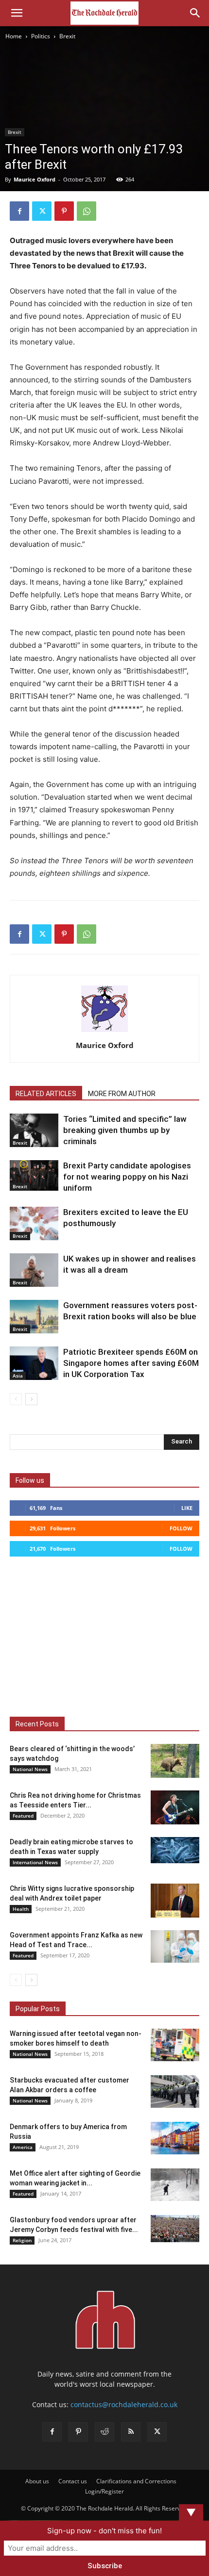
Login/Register (104, 2491)
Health (21, 1909)
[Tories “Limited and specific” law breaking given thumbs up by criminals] (34, 1130)
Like (187, 1508)
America (23, 2147)
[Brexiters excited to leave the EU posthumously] (34, 1223)
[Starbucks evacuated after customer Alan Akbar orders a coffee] (175, 2092)
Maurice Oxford (35, 179)
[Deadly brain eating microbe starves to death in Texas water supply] (175, 1850)
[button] (17, 13)
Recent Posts (37, 1724)
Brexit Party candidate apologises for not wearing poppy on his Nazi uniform (127, 1177)
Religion (22, 2240)
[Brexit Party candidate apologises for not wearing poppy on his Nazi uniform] (34, 1175)
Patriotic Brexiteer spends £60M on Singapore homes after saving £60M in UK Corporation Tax (131, 1363)
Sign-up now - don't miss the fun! (104, 2531)
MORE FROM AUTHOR (122, 1094)
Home (14, 36)
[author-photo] (104, 1032)
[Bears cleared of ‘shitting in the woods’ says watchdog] (175, 1761)
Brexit (67, 36)
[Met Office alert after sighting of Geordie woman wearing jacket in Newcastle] (175, 2185)
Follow (181, 1528)
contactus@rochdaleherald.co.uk (124, 2404)
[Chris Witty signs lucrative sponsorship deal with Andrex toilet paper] (175, 1901)
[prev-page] (16, 1399)
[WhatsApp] (87, 211)
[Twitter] (42, 211)
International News (35, 1862)
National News (30, 1769)
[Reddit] (104, 2432)
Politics (41, 36)
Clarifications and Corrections (136, 2481)
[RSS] (131, 2432)
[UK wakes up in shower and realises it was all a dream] (34, 1270)
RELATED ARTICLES (46, 1094)
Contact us (73, 2481)
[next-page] (31, 1399)
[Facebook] (19, 211)
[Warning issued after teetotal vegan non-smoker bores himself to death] (175, 2045)
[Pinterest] (64, 211)
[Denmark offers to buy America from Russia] (175, 2138)
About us (37, 2481)
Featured (23, 1816)
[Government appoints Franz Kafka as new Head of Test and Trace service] (175, 1946)
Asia (18, 1376)
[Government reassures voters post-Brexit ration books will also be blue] (34, 1317)
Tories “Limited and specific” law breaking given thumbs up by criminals (125, 1130)
